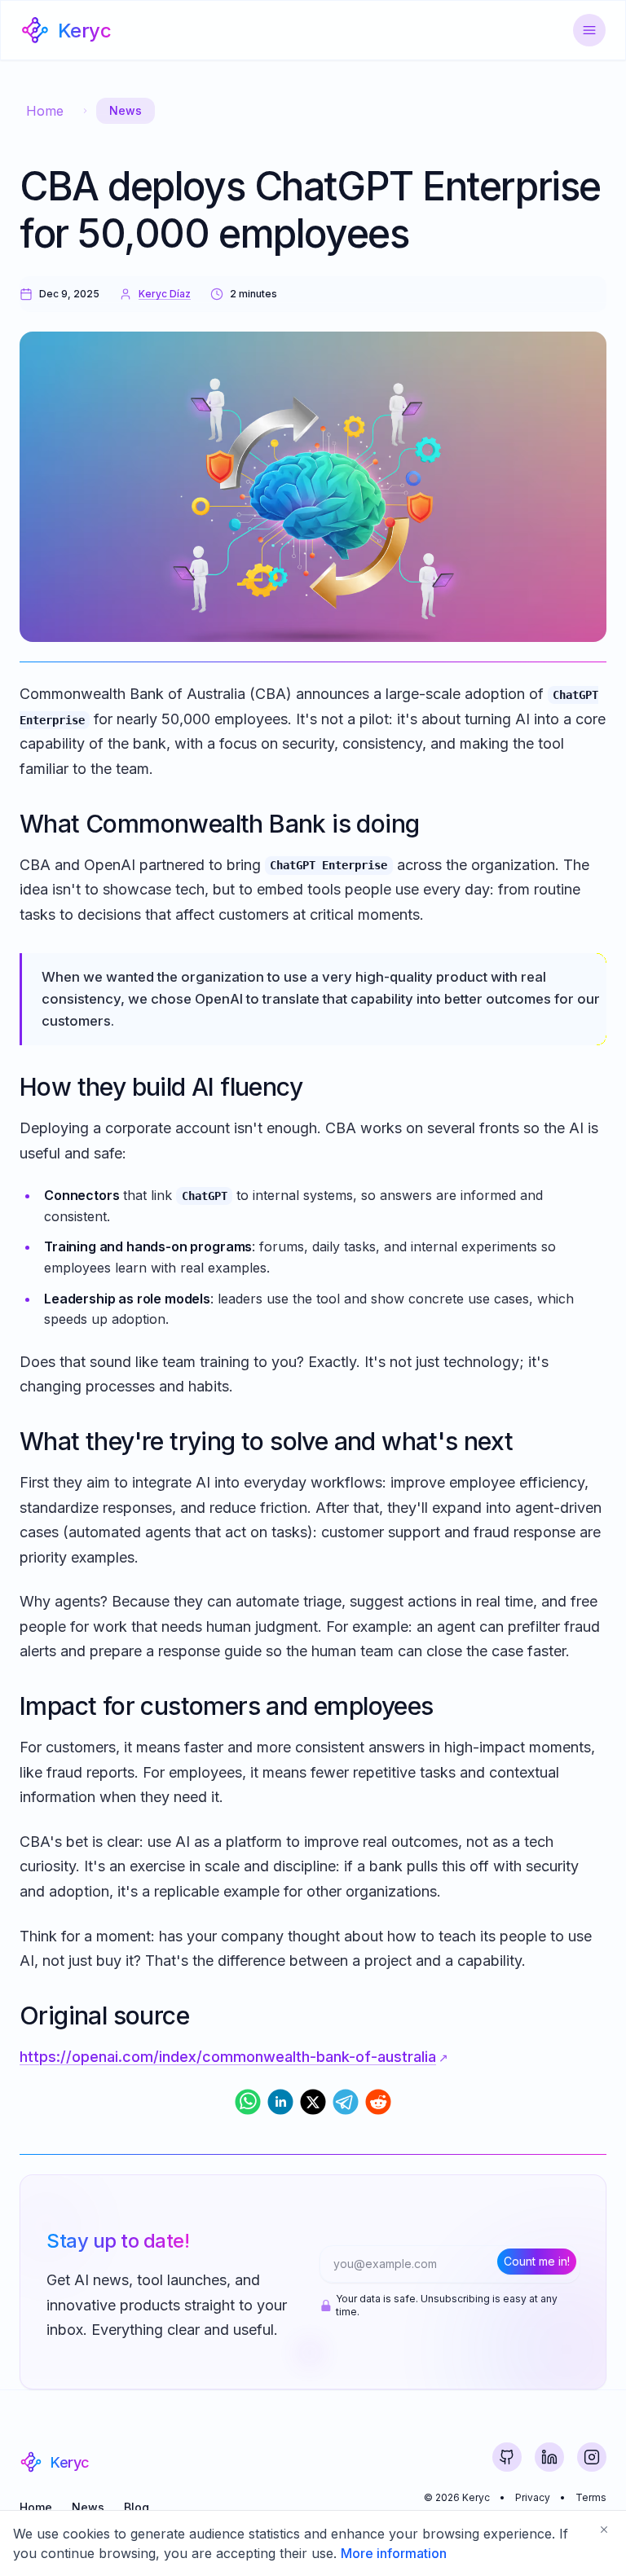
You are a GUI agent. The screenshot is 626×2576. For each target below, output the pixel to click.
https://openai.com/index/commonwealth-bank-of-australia (228, 2057)
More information (394, 2553)
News (126, 110)
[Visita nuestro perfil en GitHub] (507, 2457)
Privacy (533, 2497)
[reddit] (378, 2102)
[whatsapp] (248, 2102)
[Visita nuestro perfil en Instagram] (592, 2457)
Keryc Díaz (165, 294)
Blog (137, 2507)
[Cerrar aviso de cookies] (604, 2530)
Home (45, 111)
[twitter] (313, 2102)
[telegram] (346, 2102)
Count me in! (537, 2261)
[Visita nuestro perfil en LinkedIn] (549, 2457)
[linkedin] (280, 2102)
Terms (591, 2497)
